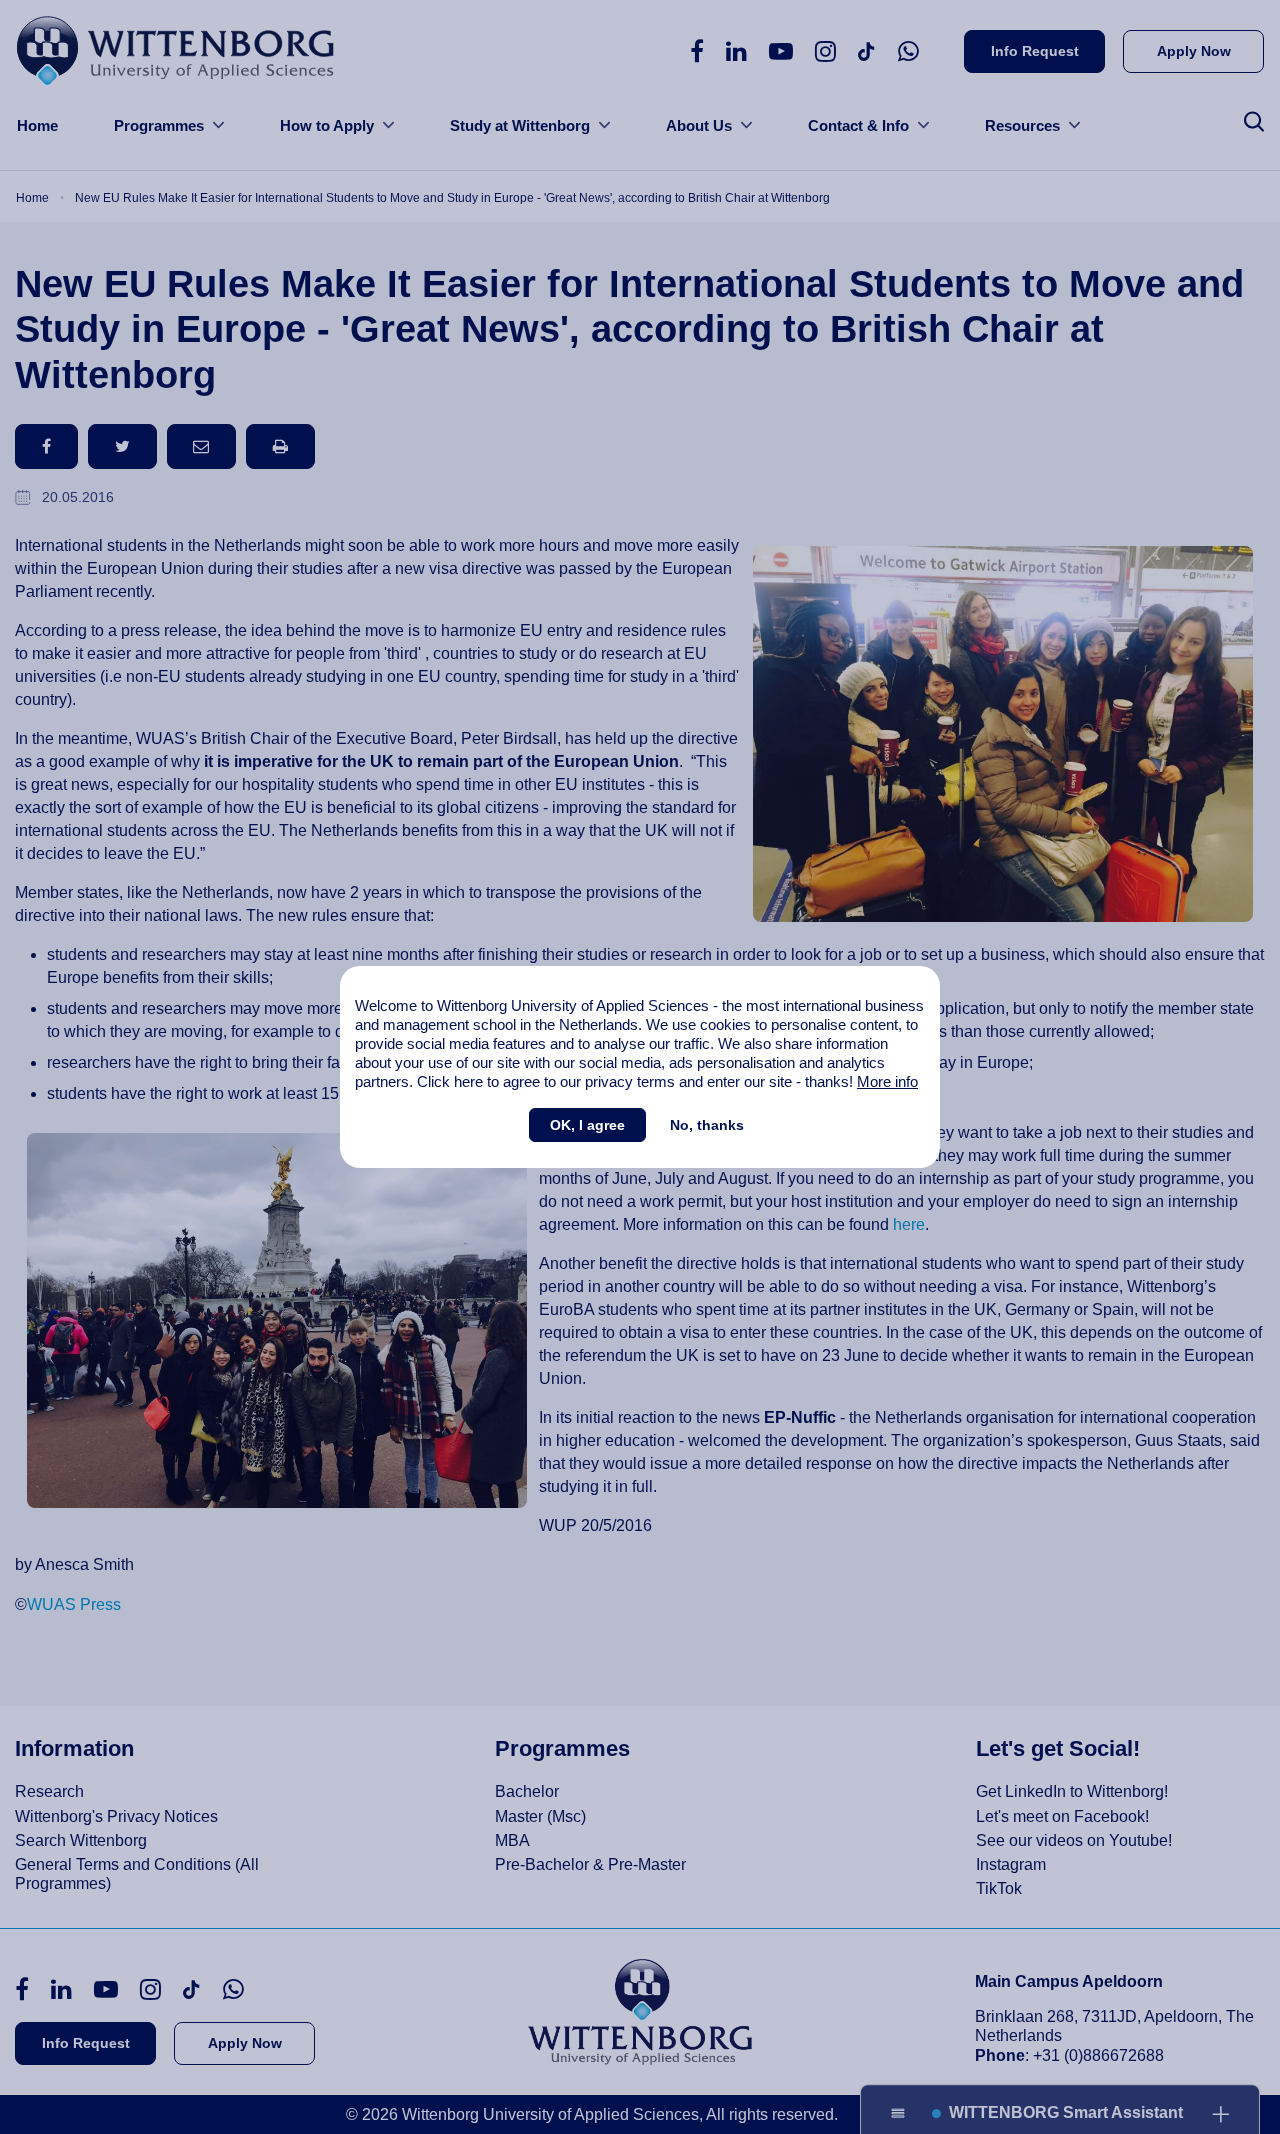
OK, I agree (587, 1125)
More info (887, 1081)
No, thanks (707, 1125)
